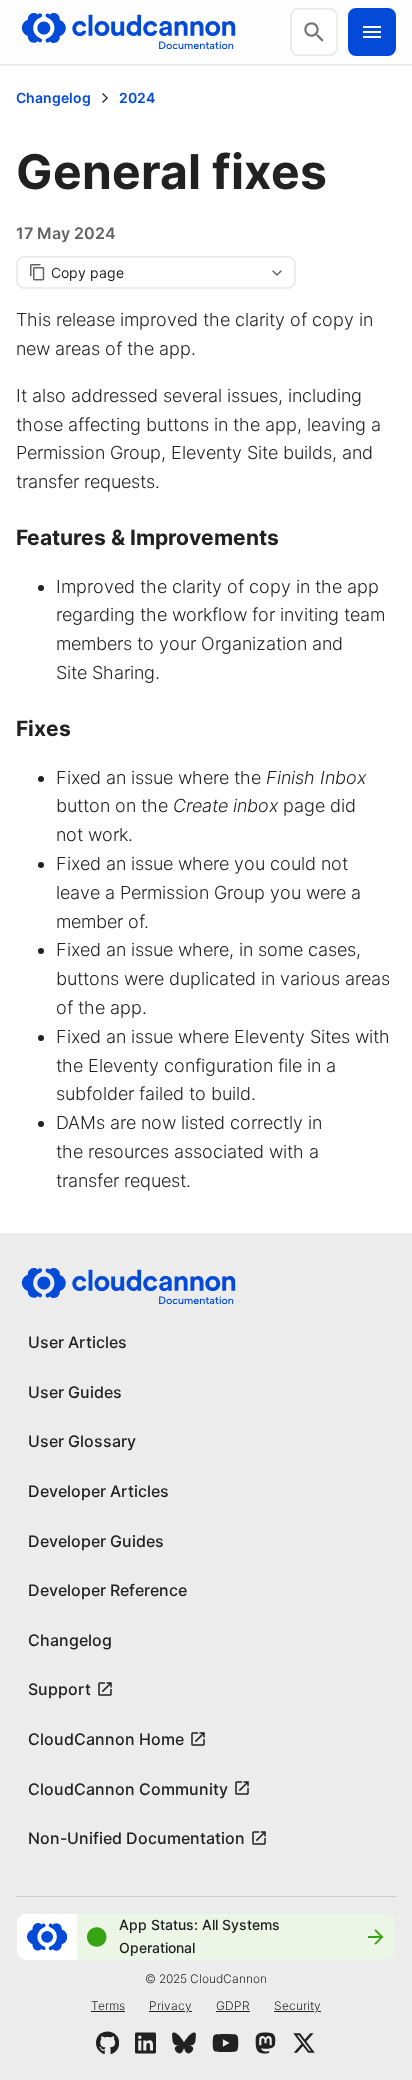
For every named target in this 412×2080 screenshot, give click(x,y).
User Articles (77, 1342)
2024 (137, 97)
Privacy (170, 2005)
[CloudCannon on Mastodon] (265, 2043)
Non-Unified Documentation (136, 1838)
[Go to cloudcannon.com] (128, 32)
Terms (108, 2005)
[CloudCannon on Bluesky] (184, 2043)
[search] (314, 32)
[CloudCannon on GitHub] (107, 2043)
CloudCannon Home (106, 1739)
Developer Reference (107, 1590)
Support (59, 1689)
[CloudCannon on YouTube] (225, 2043)
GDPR (233, 2005)
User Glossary (82, 1441)
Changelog (53, 97)
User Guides (75, 1392)
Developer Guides (96, 1541)
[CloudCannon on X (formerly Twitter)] (304, 2043)
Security (297, 2005)
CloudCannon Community (128, 1789)
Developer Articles (98, 1491)
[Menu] (372, 32)
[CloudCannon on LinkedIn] (145, 2043)
